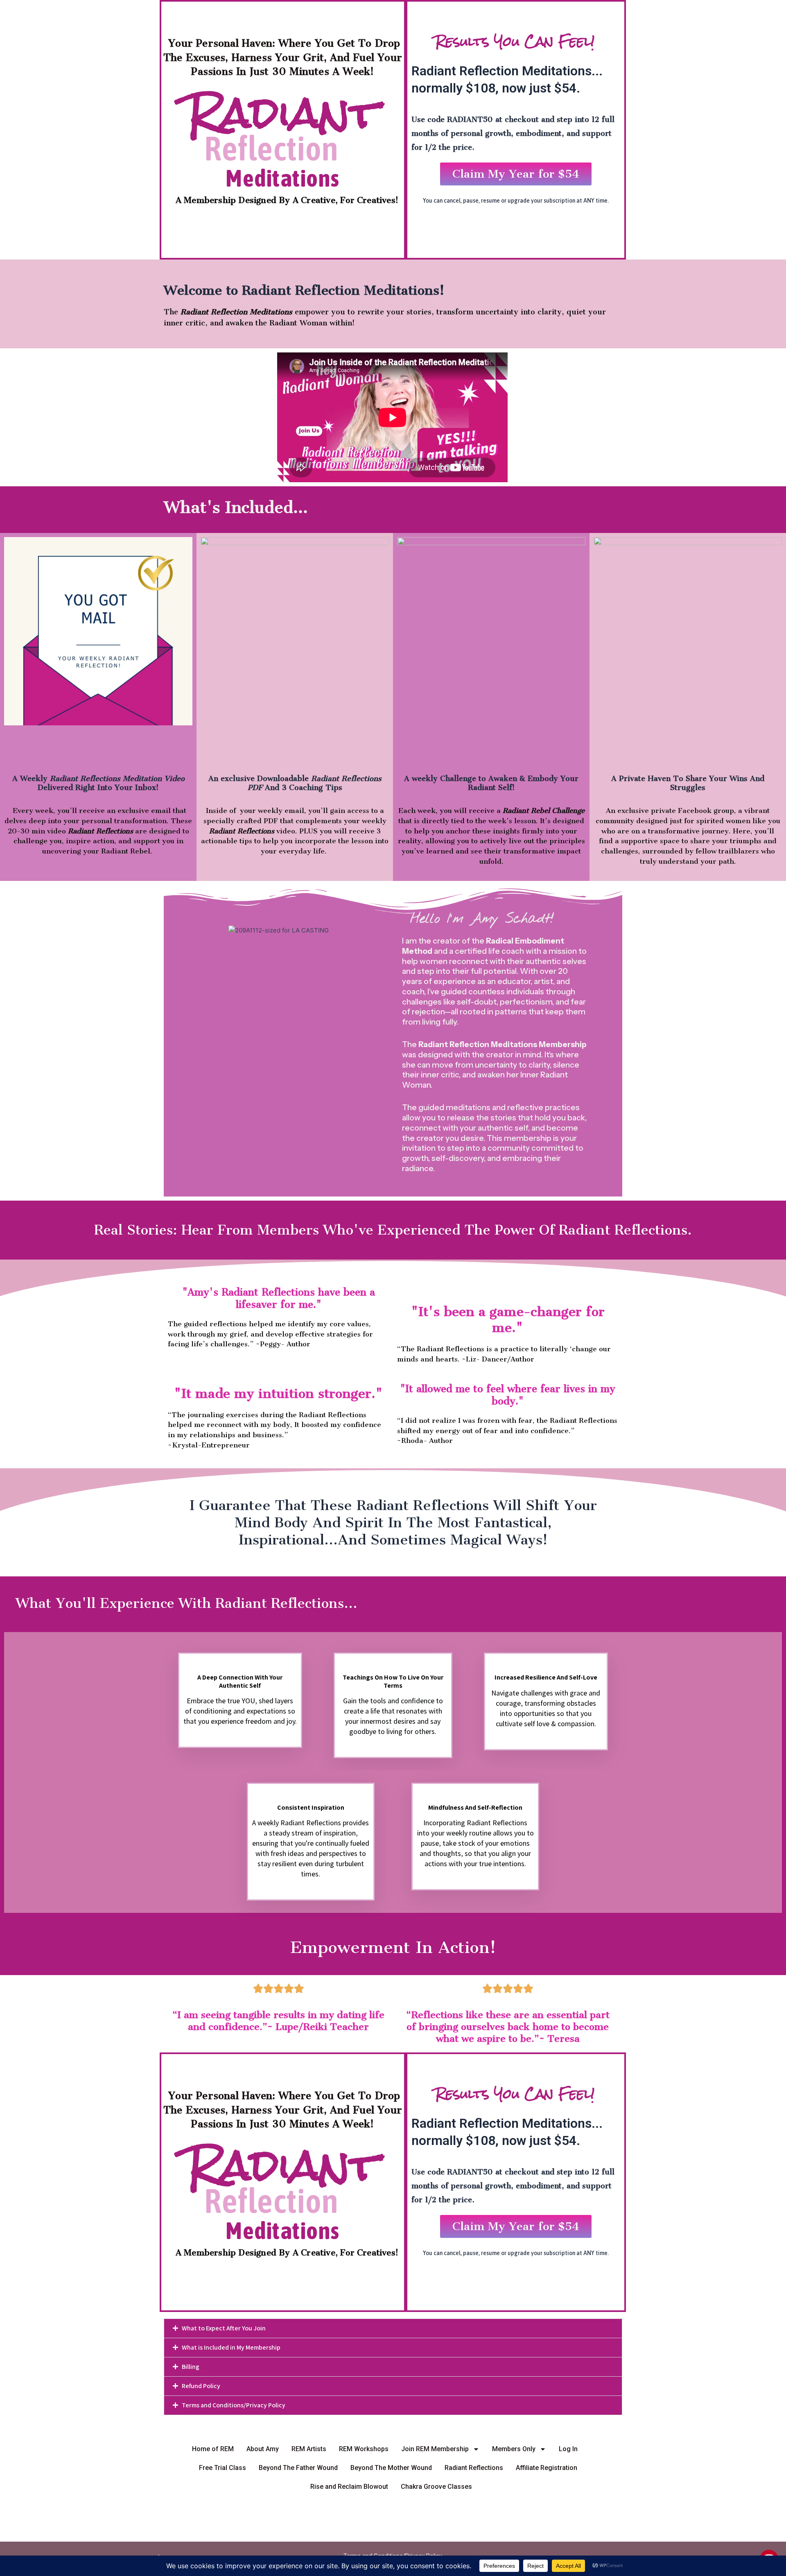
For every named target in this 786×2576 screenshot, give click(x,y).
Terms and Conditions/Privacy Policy (234, 2405)
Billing (191, 2367)
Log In (568, 2449)
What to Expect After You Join (224, 2328)
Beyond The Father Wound (298, 2468)
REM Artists (309, 2449)
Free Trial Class (222, 2468)
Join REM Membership (435, 2449)
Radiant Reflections (474, 2468)
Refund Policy (201, 2386)
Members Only (514, 2449)
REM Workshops (364, 2449)
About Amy (263, 2449)
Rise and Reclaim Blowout (349, 2487)
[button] (393, 2328)
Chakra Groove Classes (436, 2487)
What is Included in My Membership (231, 2347)
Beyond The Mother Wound (391, 2468)
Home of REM (213, 2449)
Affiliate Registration (547, 2468)
